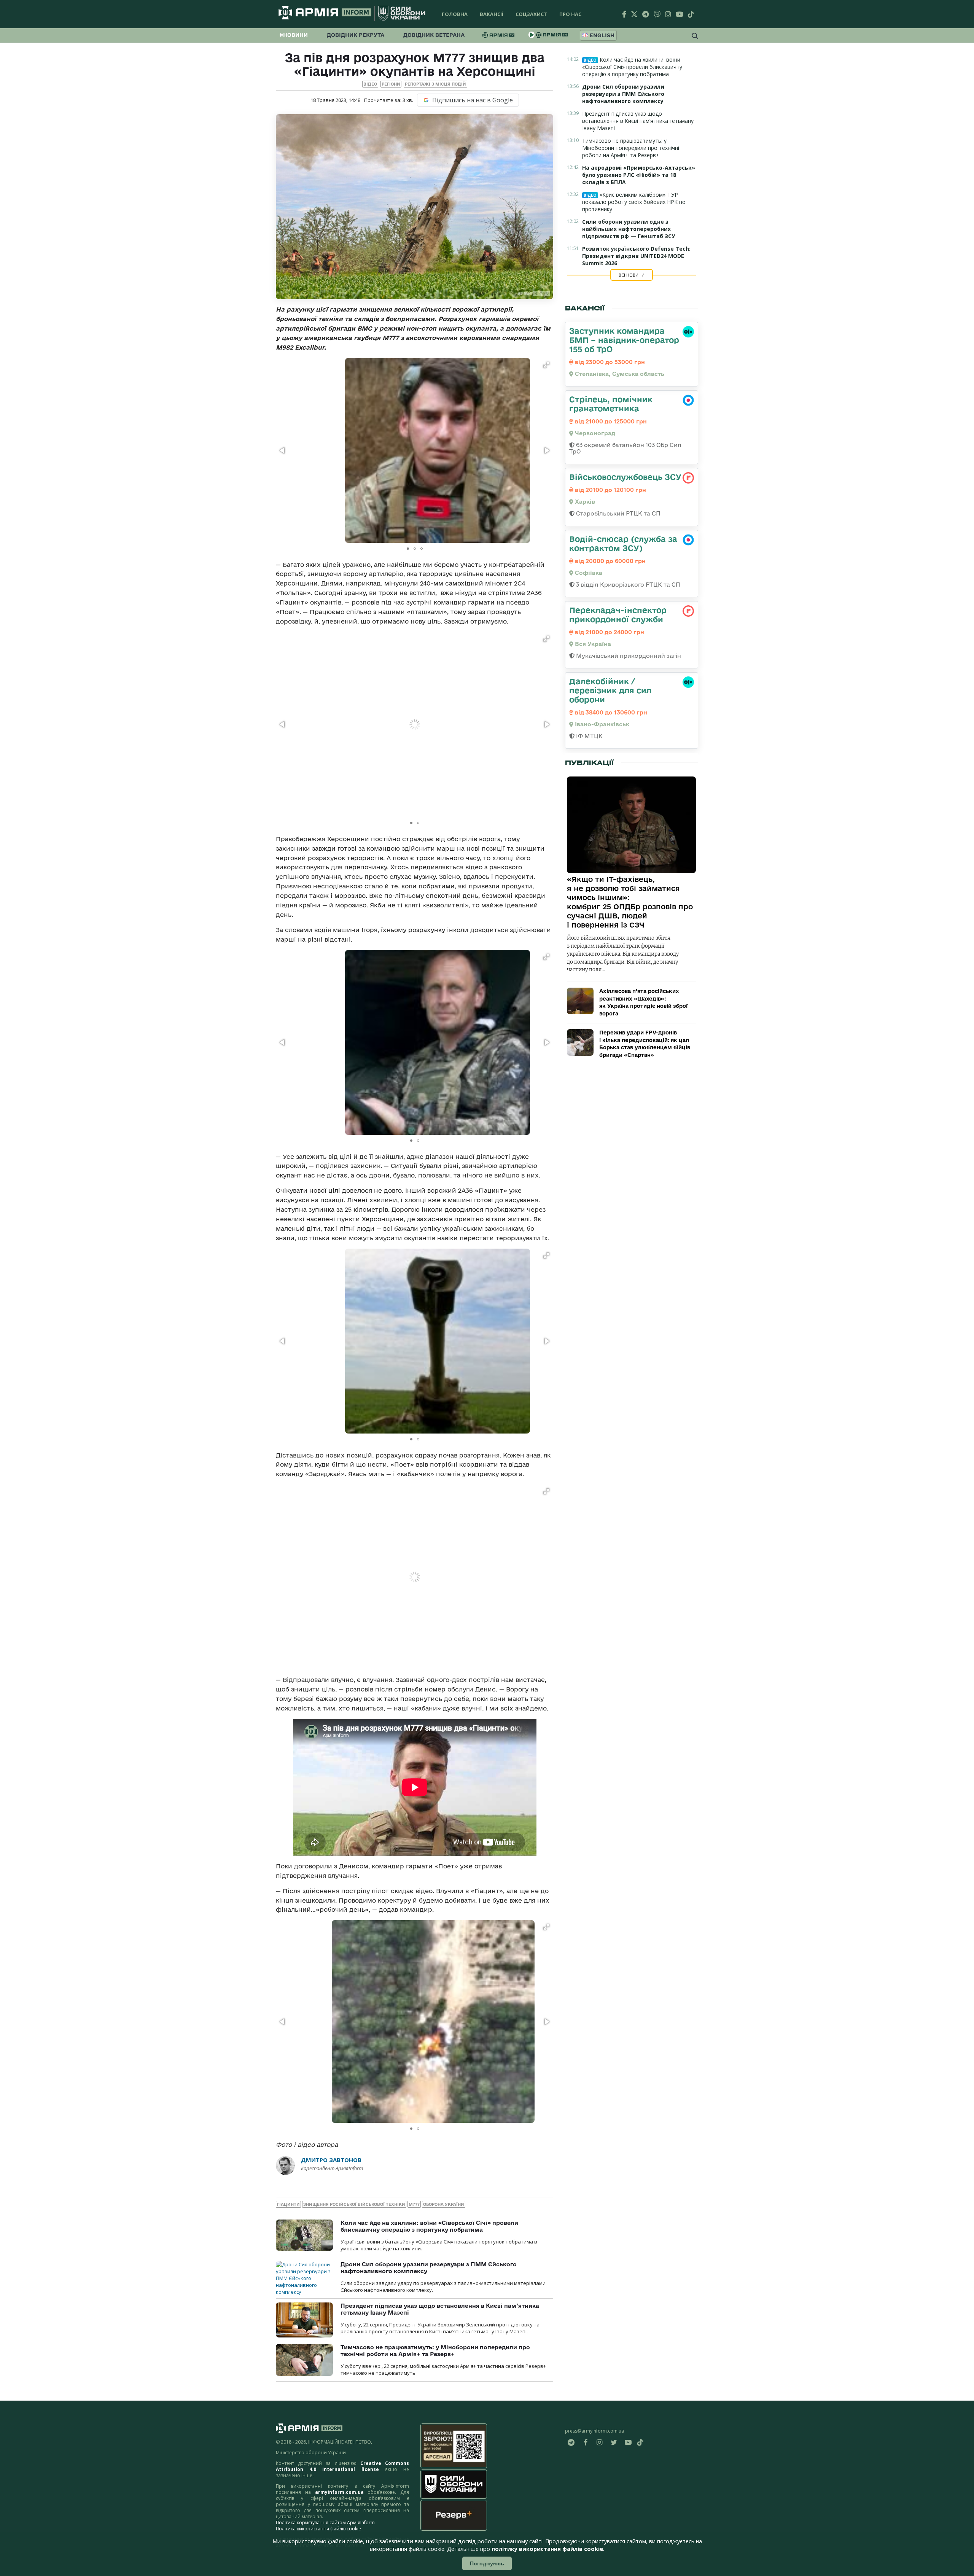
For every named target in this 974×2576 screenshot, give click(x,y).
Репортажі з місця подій (435, 84)
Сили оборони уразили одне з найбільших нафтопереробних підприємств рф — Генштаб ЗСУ (629, 229)
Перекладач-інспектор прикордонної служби (618, 614)
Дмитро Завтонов (331, 2160)
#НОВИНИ (294, 35)
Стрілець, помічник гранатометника (611, 404)
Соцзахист (531, 14)
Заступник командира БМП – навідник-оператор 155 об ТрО (624, 340)
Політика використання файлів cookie (318, 2529)
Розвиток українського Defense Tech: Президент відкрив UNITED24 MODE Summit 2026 (636, 256)
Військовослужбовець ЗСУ (625, 477)
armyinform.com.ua (339, 2492)
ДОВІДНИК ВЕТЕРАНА (434, 35)
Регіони (391, 84)
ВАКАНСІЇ (492, 14)
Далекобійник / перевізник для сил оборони (610, 690)
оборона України (444, 2204)
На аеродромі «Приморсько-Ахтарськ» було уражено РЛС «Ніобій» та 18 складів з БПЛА (639, 175)
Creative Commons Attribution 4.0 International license (342, 2466)
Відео (370, 84)
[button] (546, 365)
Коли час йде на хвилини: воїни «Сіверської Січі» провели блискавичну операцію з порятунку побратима (429, 2226)
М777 (414, 2204)
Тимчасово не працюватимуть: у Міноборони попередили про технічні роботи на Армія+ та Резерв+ (435, 2351)
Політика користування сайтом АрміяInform (325, 2523)
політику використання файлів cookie (547, 2549)
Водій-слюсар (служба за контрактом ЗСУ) (623, 543)
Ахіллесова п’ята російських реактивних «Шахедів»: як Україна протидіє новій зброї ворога (643, 1002)
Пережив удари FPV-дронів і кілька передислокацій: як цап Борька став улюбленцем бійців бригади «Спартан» (645, 1044)
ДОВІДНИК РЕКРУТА (356, 35)
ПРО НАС (570, 14)
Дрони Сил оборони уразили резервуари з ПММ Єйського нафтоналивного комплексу (623, 94)
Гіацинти (288, 2204)
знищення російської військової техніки (354, 2204)
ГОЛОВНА (455, 14)
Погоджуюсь (487, 2563)
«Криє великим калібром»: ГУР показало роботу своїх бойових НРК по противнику (634, 202)
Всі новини (632, 275)
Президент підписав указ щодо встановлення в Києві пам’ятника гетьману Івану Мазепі (638, 121)
